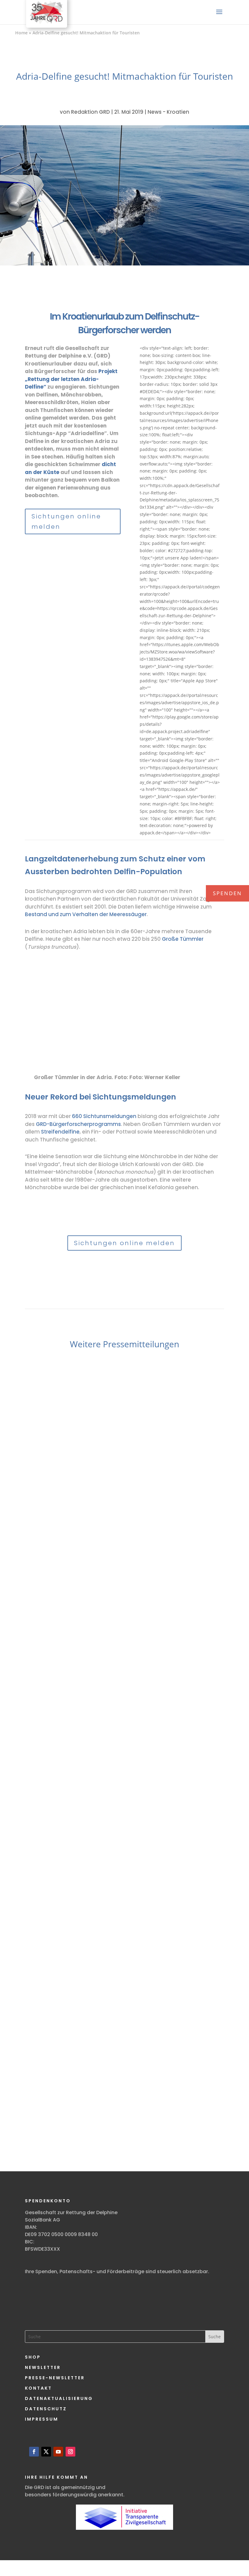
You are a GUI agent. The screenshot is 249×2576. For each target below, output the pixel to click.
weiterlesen (51, 1600)
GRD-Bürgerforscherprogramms (78, 1124)
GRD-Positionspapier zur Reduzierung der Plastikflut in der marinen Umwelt (125, 2084)
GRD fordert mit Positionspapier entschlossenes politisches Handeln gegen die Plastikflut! (125, 1814)
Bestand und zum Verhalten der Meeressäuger (86, 914)
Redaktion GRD (90, 112)
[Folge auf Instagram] (70, 2452)
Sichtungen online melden (66, 521)
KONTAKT (38, 2388)
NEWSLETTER (43, 2367)
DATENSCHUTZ (46, 2409)
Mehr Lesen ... (65, 1612)
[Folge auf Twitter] (46, 2452)
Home (21, 33)
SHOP (33, 2357)
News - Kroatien (168, 112)
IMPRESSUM (42, 2419)
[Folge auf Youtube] (58, 2452)
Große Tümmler (183, 939)
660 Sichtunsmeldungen (104, 1116)
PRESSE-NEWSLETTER (55, 2378)
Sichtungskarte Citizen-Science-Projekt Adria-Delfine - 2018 (124, 1214)
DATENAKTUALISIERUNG (59, 2398)
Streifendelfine (60, 1132)
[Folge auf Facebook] (34, 2452)
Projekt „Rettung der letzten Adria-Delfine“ (71, 379)
